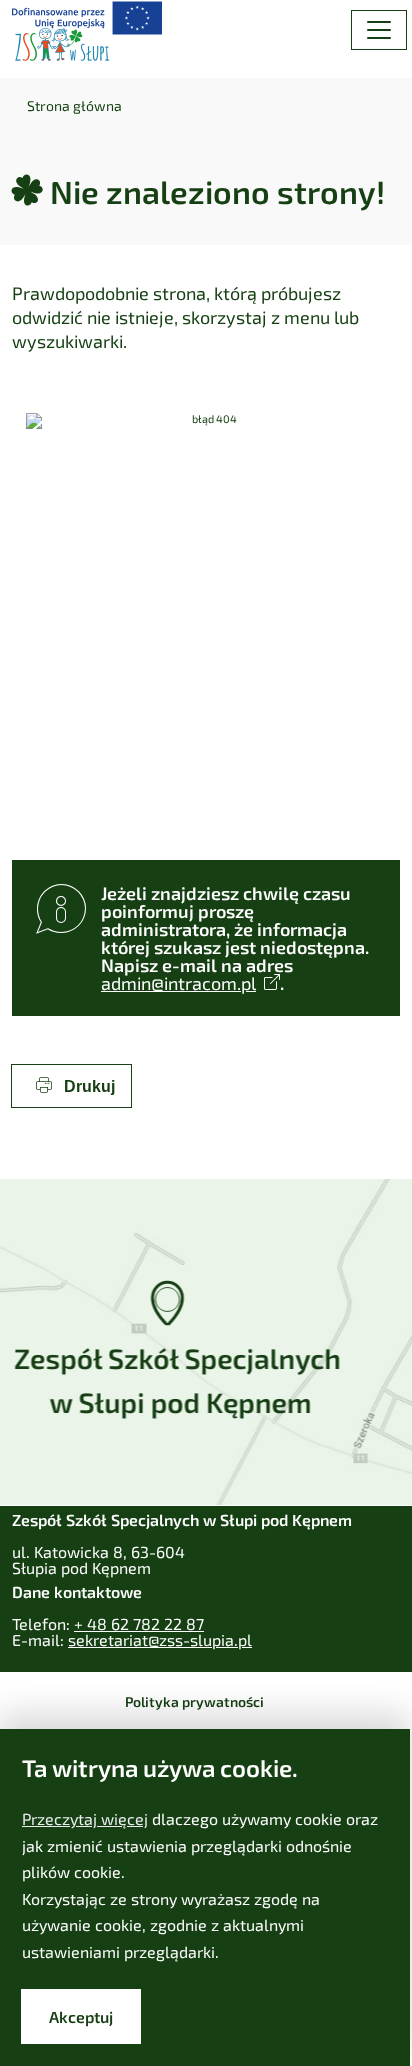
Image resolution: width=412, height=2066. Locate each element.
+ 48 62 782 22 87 (139, 1623)
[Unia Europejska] (87, 16)
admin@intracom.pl (178, 983)
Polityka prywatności (194, 1701)
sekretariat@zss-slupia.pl (160, 1639)
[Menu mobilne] (379, 30)
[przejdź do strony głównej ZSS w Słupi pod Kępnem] (62, 45)
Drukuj (87, 1086)
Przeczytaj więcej (85, 1818)
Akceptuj (81, 2016)
